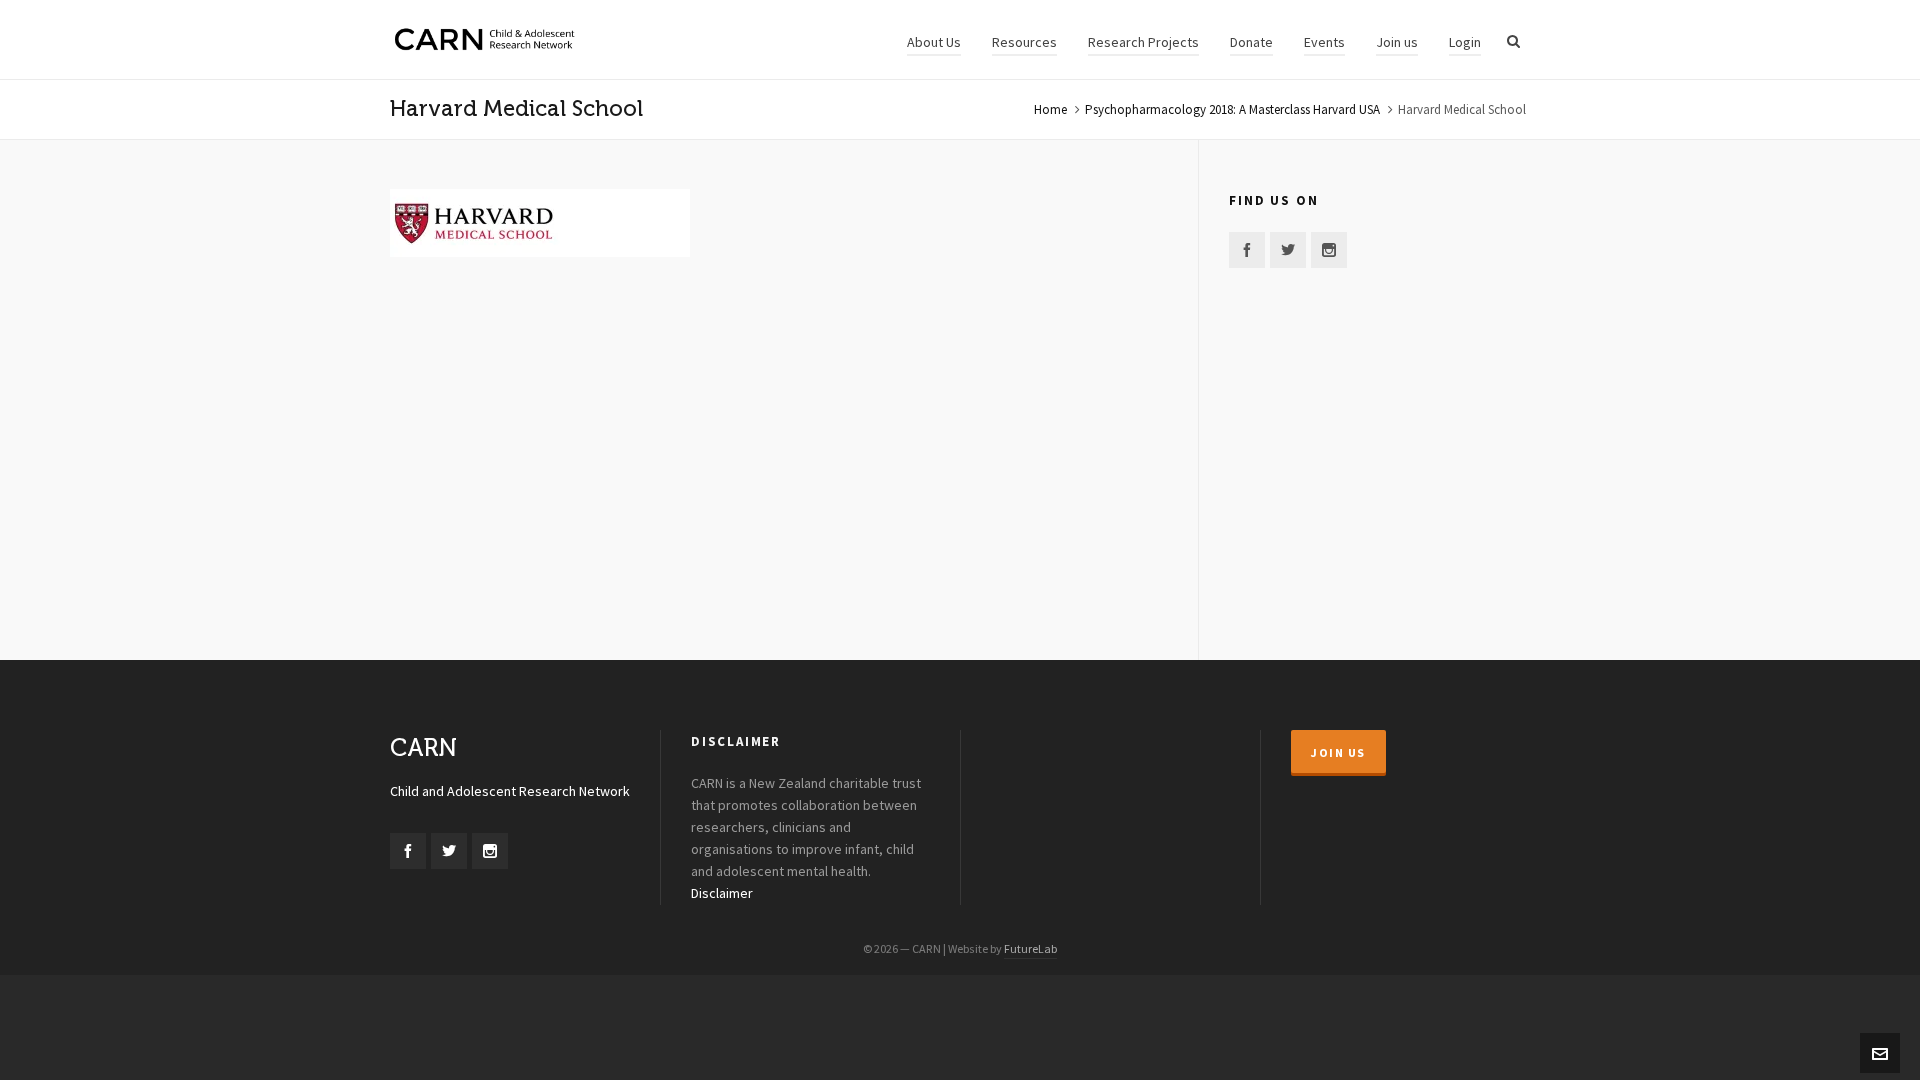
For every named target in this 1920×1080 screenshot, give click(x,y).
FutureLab (1030, 949)
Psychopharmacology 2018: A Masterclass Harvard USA (1232, 110)
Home (1050, 110)
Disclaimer (722, 894)
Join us (1338, 753)
